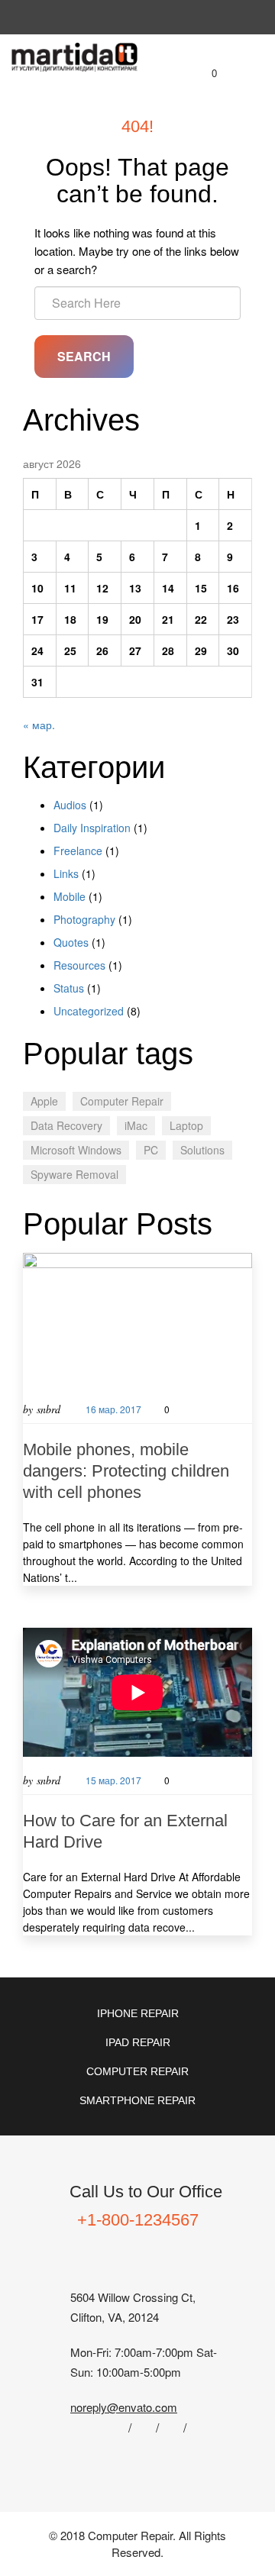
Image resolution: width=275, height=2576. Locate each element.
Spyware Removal (74, 1174)
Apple (44, 1101)
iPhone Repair (138, 2013)
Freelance (78, 851)
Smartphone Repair (137, 2100)
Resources (79, 965)
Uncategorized (89, 1011)
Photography (84, 919)
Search (84, 356)
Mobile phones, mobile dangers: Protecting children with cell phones (126, 1471)
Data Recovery (66, 1125)
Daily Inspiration (92, 828)
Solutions (202, 1150)
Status (69, 988)
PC (151, 1150)
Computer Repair (122, 1101)
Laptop (186, 1125)
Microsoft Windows (76, 1150)
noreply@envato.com (124, 2407)
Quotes (71, 942)
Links (66, 873)
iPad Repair (138, 2042)
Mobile (70, 896)
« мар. (39, 725)
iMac (136, 1125)
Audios (70, 805)
